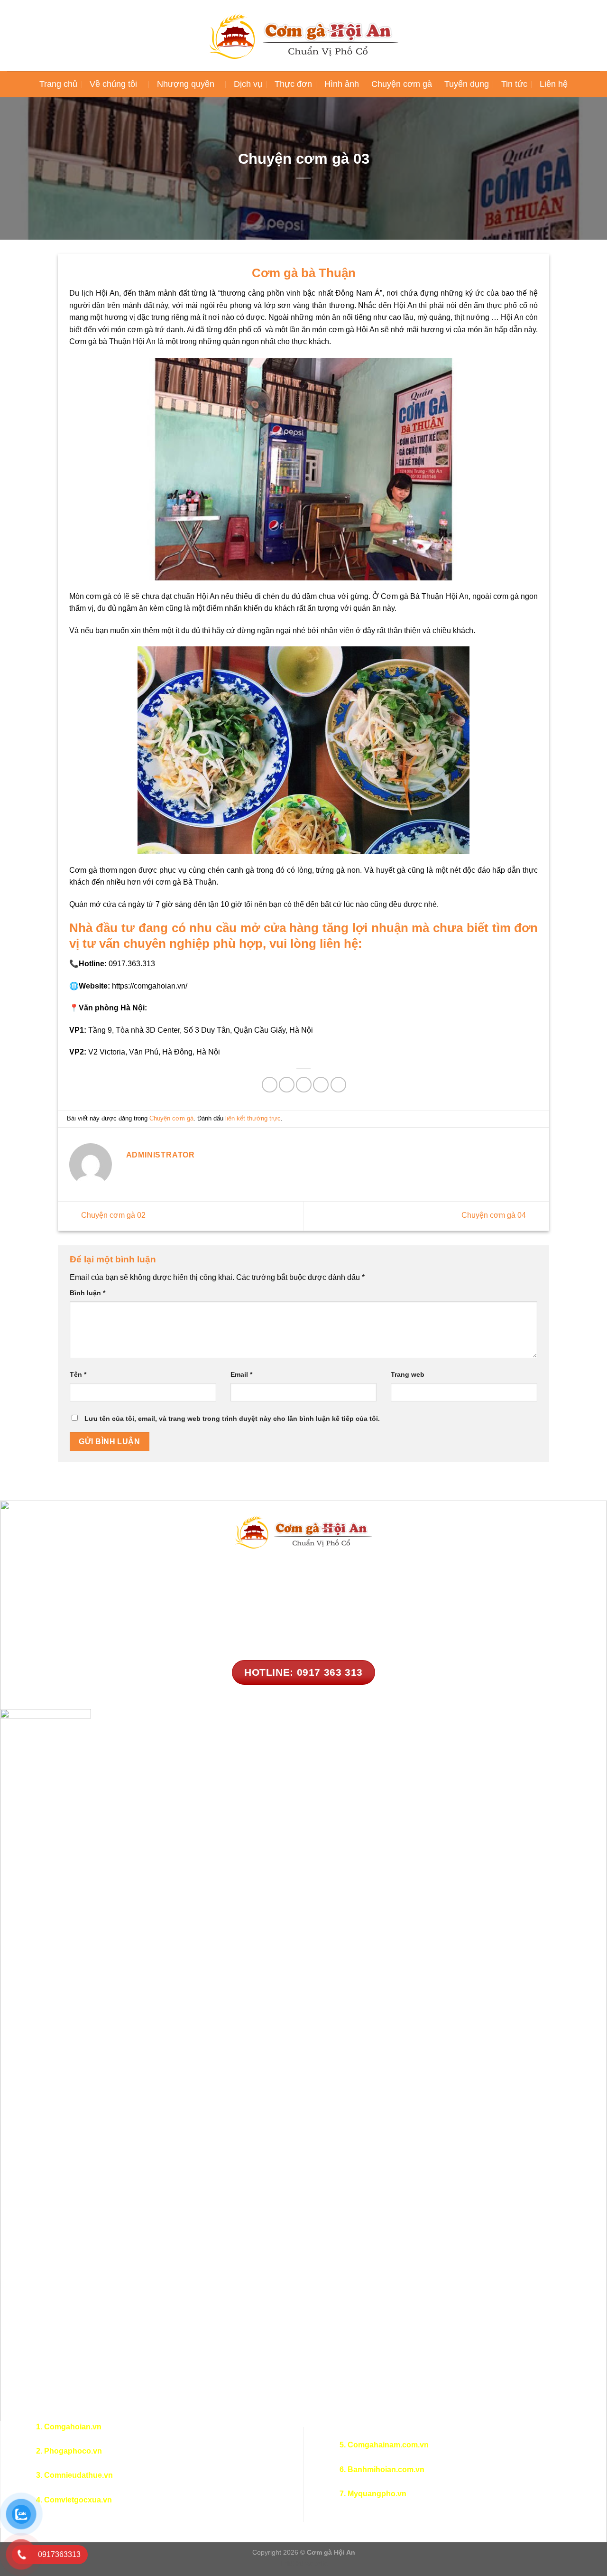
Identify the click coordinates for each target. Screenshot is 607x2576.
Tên (78, 1374)
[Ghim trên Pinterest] (321, 1085)
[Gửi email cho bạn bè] (304, 1085)
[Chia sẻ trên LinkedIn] (338, 1085)
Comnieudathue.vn (78, 2475)
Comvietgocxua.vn (78, 2500)
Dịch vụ (248, 84)
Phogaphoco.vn (73, 2451)
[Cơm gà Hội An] (303, 36)
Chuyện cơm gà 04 (495, 1216)
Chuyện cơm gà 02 (112, 1216)
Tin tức (514, 84)
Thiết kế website (304, 2563)
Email (241, 1374)
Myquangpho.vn (377, 2494)
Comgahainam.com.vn (388, 2445)
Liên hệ (554, 84)
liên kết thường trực (253, 1118)
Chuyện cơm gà (402, 84)
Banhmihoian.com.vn (386, 2469)
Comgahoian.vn (73, 2427)
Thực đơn (293, 84)
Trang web (408, 1374)
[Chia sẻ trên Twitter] (287, 1085)
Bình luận (87, 1293)
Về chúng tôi (113, 84)
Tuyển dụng (467, 84)
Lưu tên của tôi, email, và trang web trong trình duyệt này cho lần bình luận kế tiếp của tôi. (232, 1419)
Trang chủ (58, 84)
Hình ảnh (342, 84)
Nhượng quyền (186, 84)
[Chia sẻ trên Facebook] (270, 1085)
